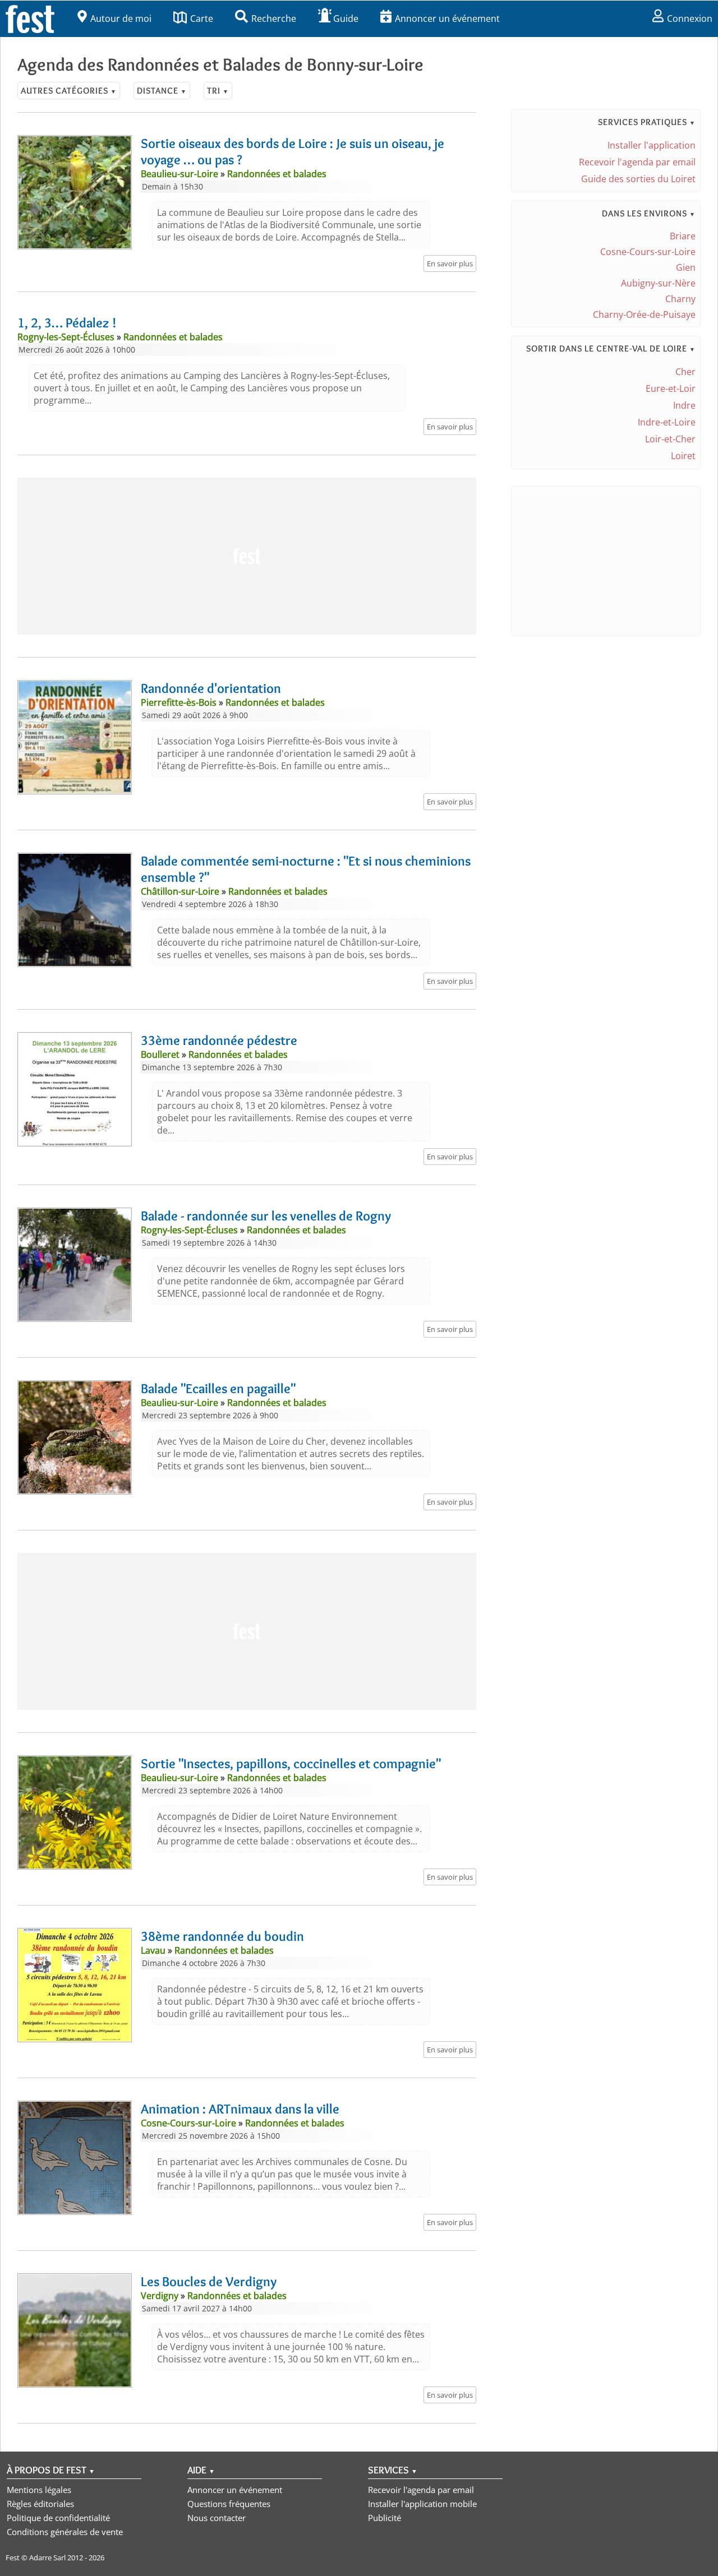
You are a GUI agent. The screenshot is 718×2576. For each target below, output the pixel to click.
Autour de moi (121, 19)
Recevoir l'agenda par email (637, 162)
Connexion (690, 19)
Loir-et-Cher (670, 439)
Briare (683, 236)
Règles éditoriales (40, 2504)
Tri (218, 91)
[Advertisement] (247, 556)
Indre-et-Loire (667, 422)
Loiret (683, 456)
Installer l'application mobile (422, 2504)
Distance (162, 91)
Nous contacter (217, 2518)
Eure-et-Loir (671, 389)
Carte (202, 19)
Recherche (274, 19)
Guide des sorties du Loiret (638, 179)
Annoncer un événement (447, 19)
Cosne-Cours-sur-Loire (648, 252)
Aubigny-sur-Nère (658, 283)
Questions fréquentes (229, 2504)
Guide (346, 19)
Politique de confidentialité (58, 2518)
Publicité (385, 2518)
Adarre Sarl (47, 2557)
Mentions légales (39, 2490)
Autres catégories (69, 91)
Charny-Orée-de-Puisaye (644, 315)
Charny (680, 299)
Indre (684, 405)
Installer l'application (652, 145)
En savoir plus (450, 263)
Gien (686, 267)
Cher (685, 372)
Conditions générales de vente (65, 2532)
